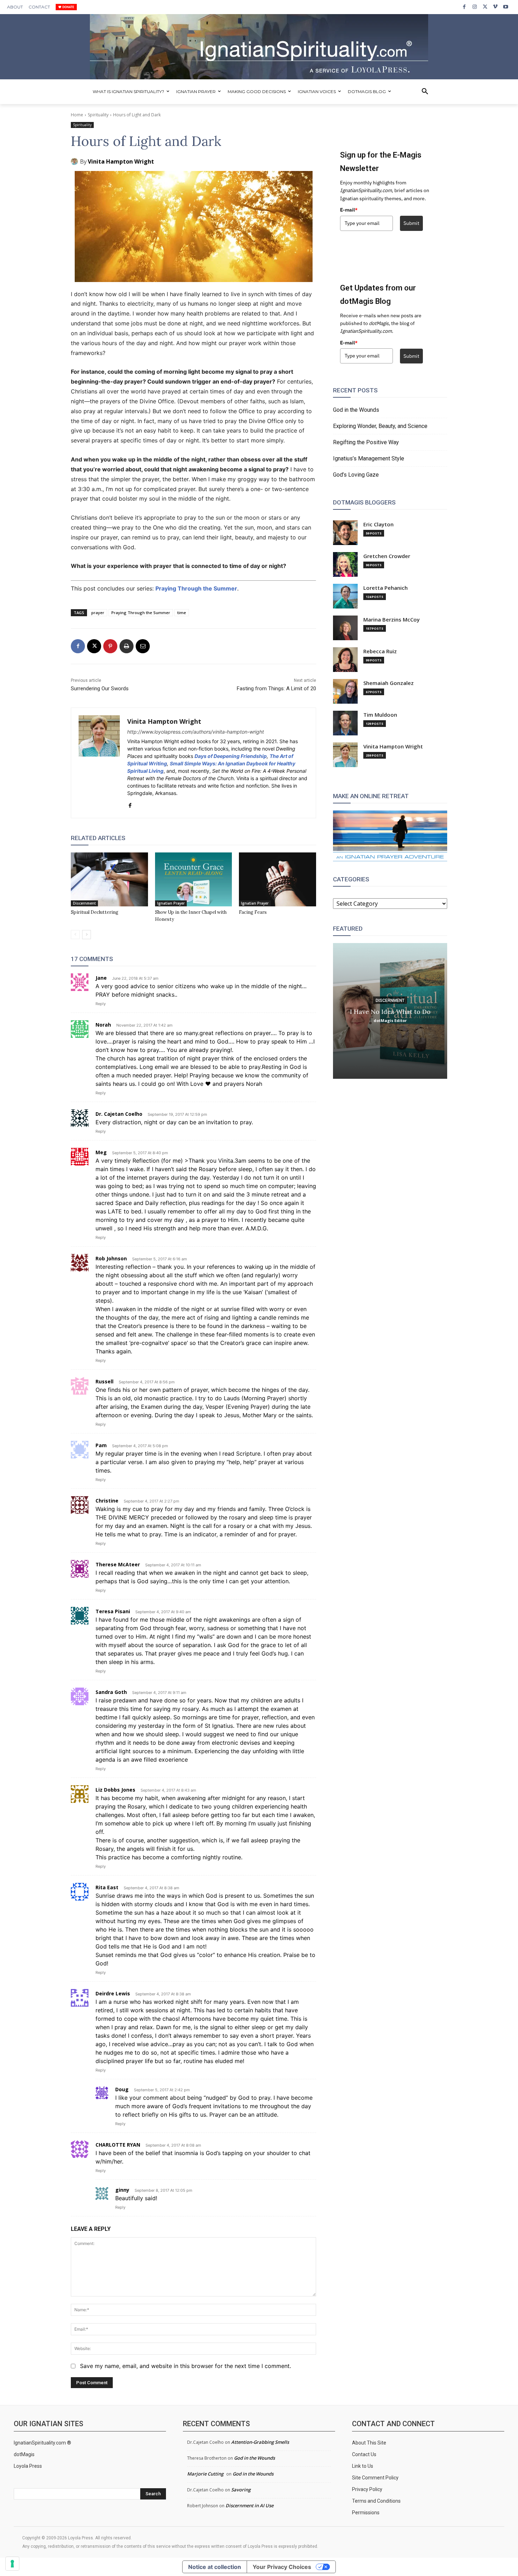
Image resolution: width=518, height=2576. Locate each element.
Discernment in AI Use (249, 2505)
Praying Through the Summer (196, 588)
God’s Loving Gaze (356, 475)
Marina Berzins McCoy (391, 620)
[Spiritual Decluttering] (109, 879)
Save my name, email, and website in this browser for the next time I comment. (186, 2366)
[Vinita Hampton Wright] (75, 161)
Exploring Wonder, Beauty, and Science (380, 426)
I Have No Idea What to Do (390, 1011)
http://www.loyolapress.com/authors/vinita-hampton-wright (196, 732)
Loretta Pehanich (386, 588)
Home (77, 115)
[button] (425, 92)
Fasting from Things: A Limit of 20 (276, 689)
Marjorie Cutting (205, 2474)
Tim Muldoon (380, 715)
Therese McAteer (118, 1564)
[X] (485, 7)
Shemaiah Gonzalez (388, 683)
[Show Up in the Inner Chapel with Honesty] (194, 879)
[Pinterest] (110, 646)
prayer (98, 613)
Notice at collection (215, 2567)
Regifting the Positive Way (366, 442)
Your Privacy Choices (282, 2567)
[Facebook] (464, 7)
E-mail (349, 210)
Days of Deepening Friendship (231, 756)
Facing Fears (253, 912)
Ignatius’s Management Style (369, 458)
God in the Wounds (356, 410)
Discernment (84, 903)
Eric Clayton (378, 524)
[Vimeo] (495, 7)
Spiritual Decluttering (95, 912)
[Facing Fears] (277, 879)
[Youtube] (506, 7)
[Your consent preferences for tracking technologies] (12, 2564)
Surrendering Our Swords (100, 689)
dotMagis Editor (390, 1020)
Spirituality (98, 115)
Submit (411, 223)
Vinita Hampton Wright (121, 161)
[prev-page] (75, 935)
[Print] (127, 646)
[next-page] (87, 935)
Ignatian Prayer (171, 903)
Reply (101, 1004)
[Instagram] (474, 7)
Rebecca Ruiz (380, 651)
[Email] (143, 646)
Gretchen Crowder (387, 556)
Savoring (241, 2490)
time (182, 613)
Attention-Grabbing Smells (260, 2442)
